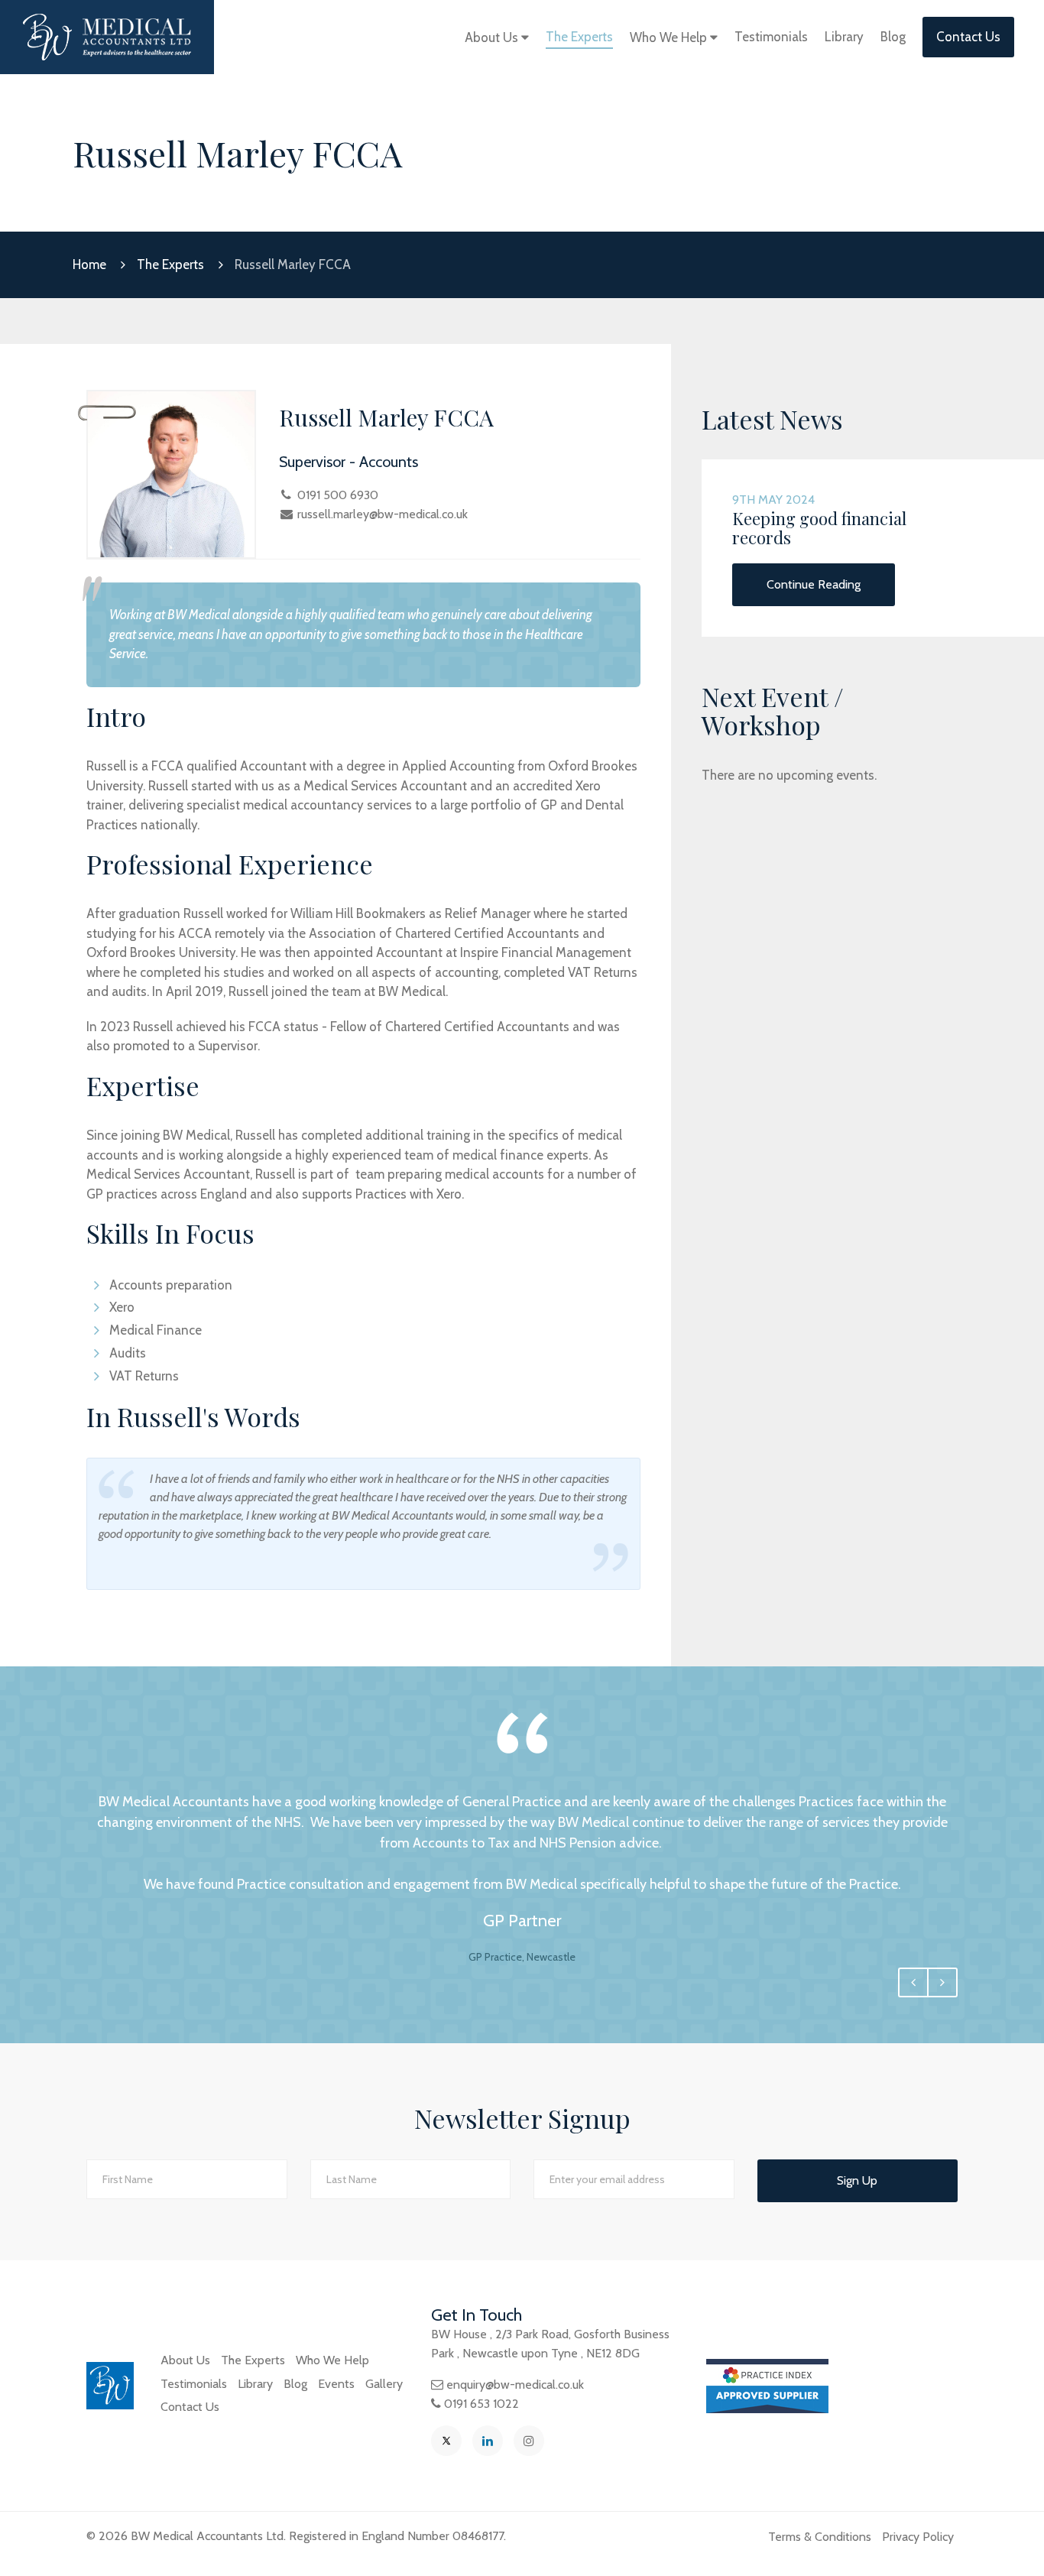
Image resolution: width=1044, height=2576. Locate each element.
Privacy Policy (918, 2537)
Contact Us (968, 37)
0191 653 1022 (481, 2404)
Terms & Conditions (820, 2537)
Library (844, 37)
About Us (493, 37)
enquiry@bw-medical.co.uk (515, 2385)
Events (336, 2384)
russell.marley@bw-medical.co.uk (383, 514)
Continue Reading (814, 584)
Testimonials (771, 37)
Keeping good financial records (819, 527)
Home (89, 264)
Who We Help (670, 37)
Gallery (384, 2384)
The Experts (579, 37)
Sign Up (857, 2180)
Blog (893, 37)
